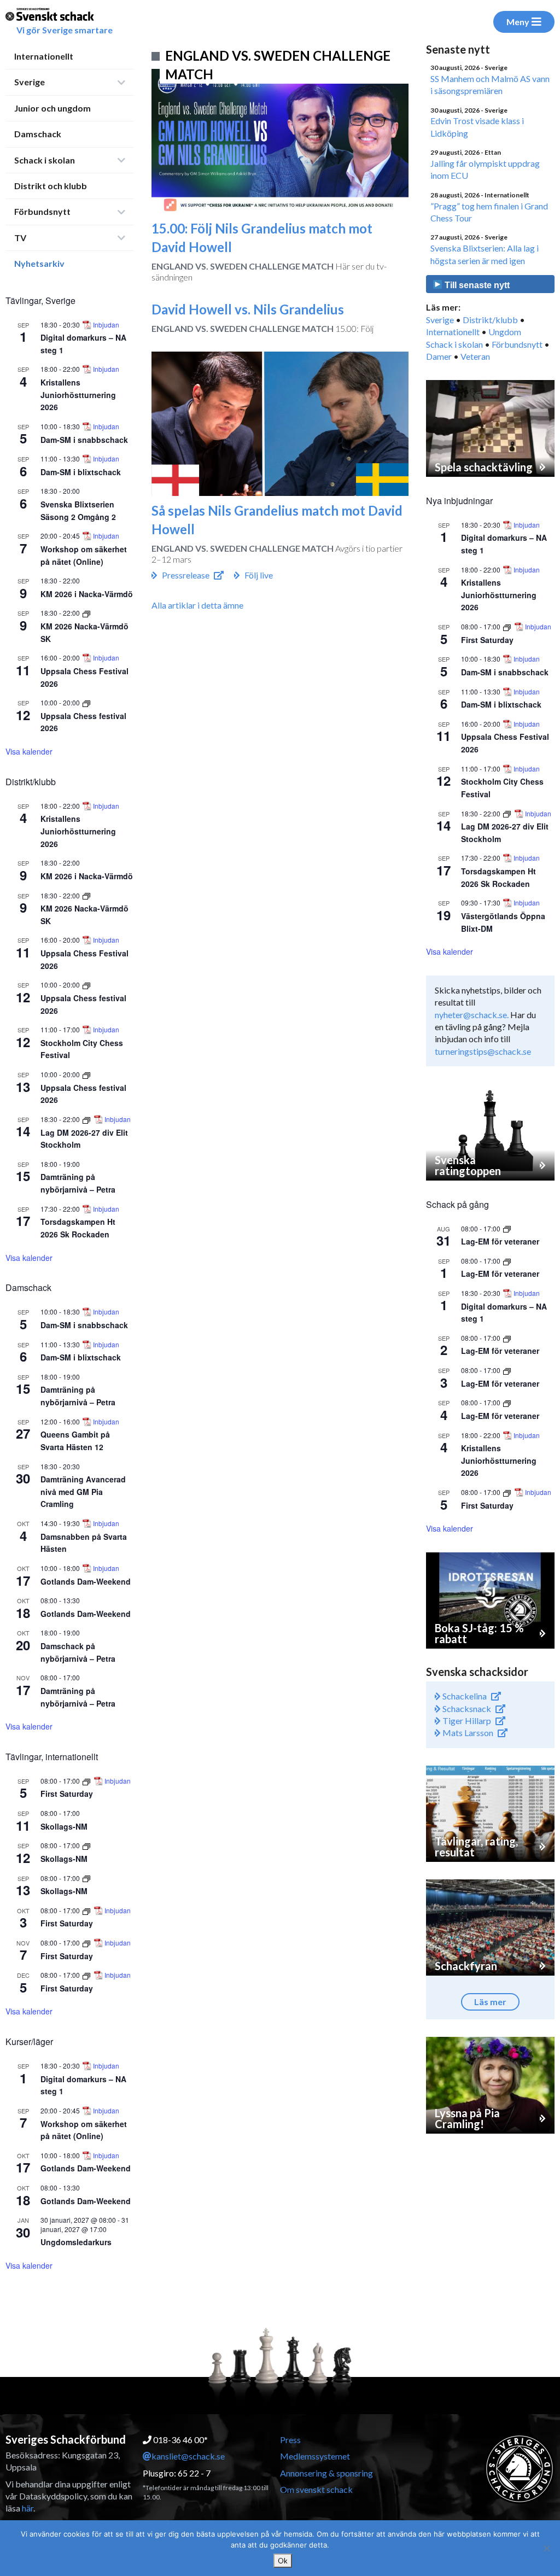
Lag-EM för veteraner (500, 1241)
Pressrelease (186, 575)
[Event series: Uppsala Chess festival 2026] (86, 702)
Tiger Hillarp (466, 1721)
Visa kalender (29, 751)
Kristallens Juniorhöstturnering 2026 (78, 395)
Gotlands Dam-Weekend (86, 1581)
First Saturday (67, 1794)
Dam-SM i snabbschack (84, 440)
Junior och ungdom (52, 108)
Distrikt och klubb (51, 186)
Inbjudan (106, 325)
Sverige (30, 82)
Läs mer (490, 2002)
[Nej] (546, 2548)
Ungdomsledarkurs (76, 2242)
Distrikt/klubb (490, 320)
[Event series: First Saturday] (87, 1781)
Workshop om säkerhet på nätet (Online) (84, 2130)
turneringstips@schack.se (483, 1051)
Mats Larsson (467, 1733)
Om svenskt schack (316, 2489)
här (28, 2508)
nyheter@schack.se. (472, 1015)
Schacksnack (466, 1708)
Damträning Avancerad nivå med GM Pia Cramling (83, 1491)
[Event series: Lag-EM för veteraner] (507, 1228)
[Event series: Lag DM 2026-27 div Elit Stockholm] (87, 1119)
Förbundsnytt (42, 211)
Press (290, 2440)
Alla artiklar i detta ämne (197, 605)
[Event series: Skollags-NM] (86, 1845)
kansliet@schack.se (188, 2456)
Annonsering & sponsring (326, 2473)
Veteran (475, 356)
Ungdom (505, 332)
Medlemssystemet (315, 2456)
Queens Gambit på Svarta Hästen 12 (75, 1441)
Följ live (259, 575)
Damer (439, 356)
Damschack (38, 134)
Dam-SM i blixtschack (81, 472)
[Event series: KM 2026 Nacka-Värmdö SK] (86, 613)
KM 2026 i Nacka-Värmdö (87, 594)
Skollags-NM (64, 1826)
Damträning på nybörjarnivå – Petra (78, 1183)
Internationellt (44, 56)
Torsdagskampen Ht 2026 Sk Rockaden (78, 1228)
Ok (283, 2561)
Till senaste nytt (476, 285)
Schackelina (464, 1696)
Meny (518, 22)
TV (20, 238)
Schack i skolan (45, 160)
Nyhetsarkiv (39, 263)
